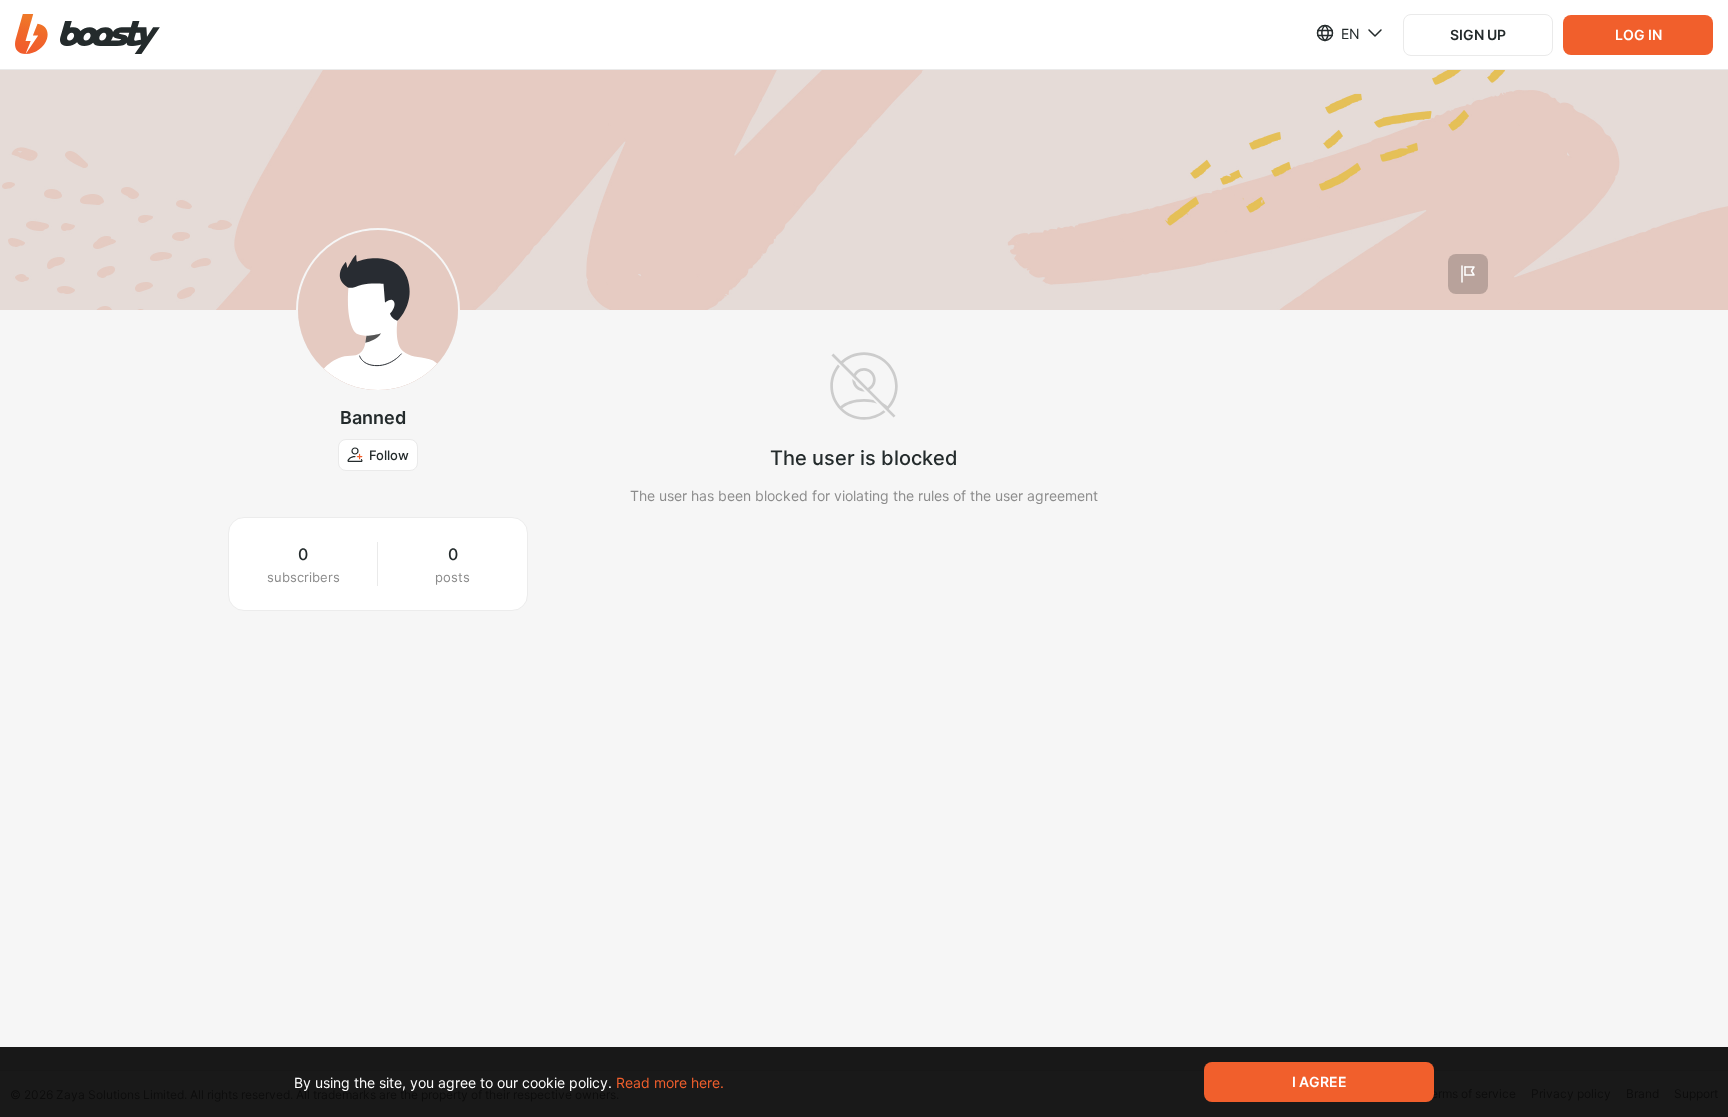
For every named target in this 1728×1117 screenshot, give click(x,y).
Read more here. (670, 1082)
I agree (1319, 1081)
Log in (1638, 34)
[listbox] (1337, 33)
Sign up (1478, 34)
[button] (87, 34)
